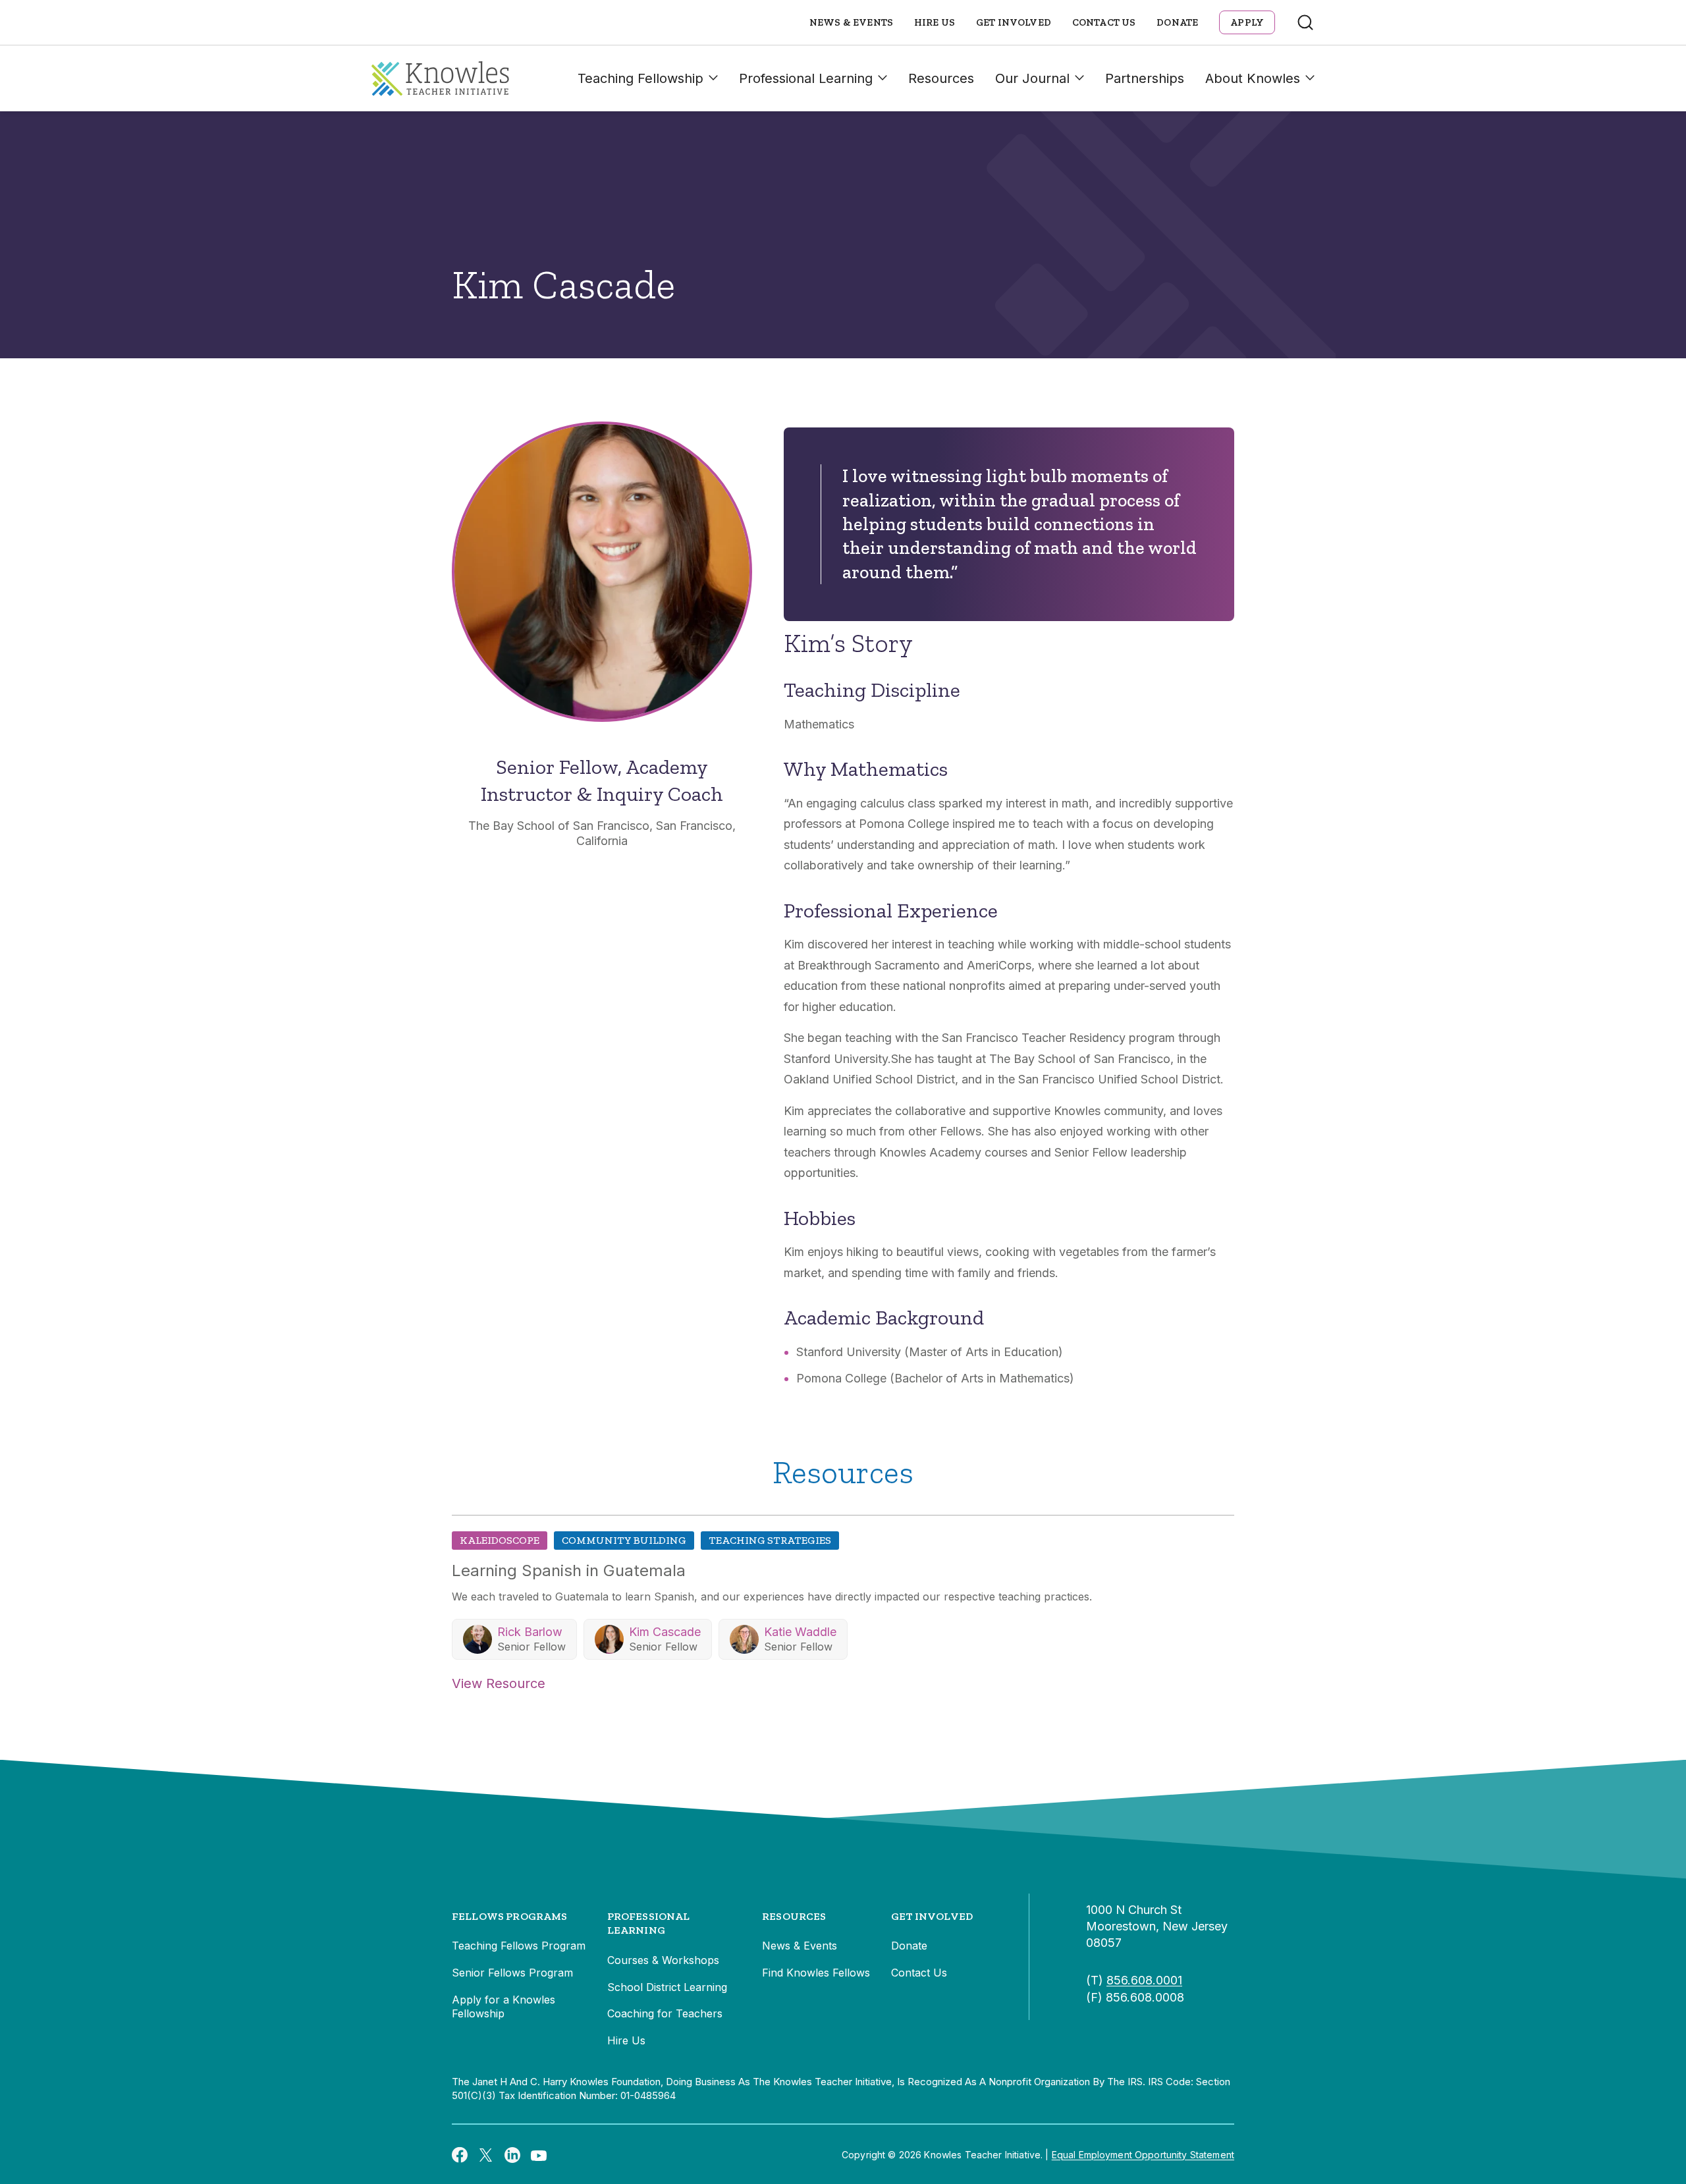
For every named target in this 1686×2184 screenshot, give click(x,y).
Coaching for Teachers (665, 2013)
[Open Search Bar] (1305, 22)
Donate (1177, 22)
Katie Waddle (800, 1632)
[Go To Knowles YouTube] (539, 2154)
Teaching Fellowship (640, 78)
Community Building (624, 1540)
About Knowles (1253, 78)
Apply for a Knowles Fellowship (503, 2007)
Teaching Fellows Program (519, 1946)
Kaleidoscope (500, 1540)
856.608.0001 (1144, 1980)
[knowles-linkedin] (512, 2155)
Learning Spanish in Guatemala (569, 1570)
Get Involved (1014, 22)
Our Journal (1032, 78)
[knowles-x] (486, 2155)
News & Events (851, 22)
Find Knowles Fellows (816, 1973)
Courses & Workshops (663, 1960)
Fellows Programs (510, 1916)
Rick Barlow (530, 1632)
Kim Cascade (665, 1632)
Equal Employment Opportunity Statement (1143, 2155)
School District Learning (667, 1987)
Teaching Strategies (770, 1540)
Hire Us (935, 22)
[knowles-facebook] (460, 2154)
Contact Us (1104, 22)
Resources (941, 78)
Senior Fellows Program (512, 1973)
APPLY (1247, 22)
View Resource (499, 1683)
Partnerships (1145, 78)
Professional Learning (806, 78)
